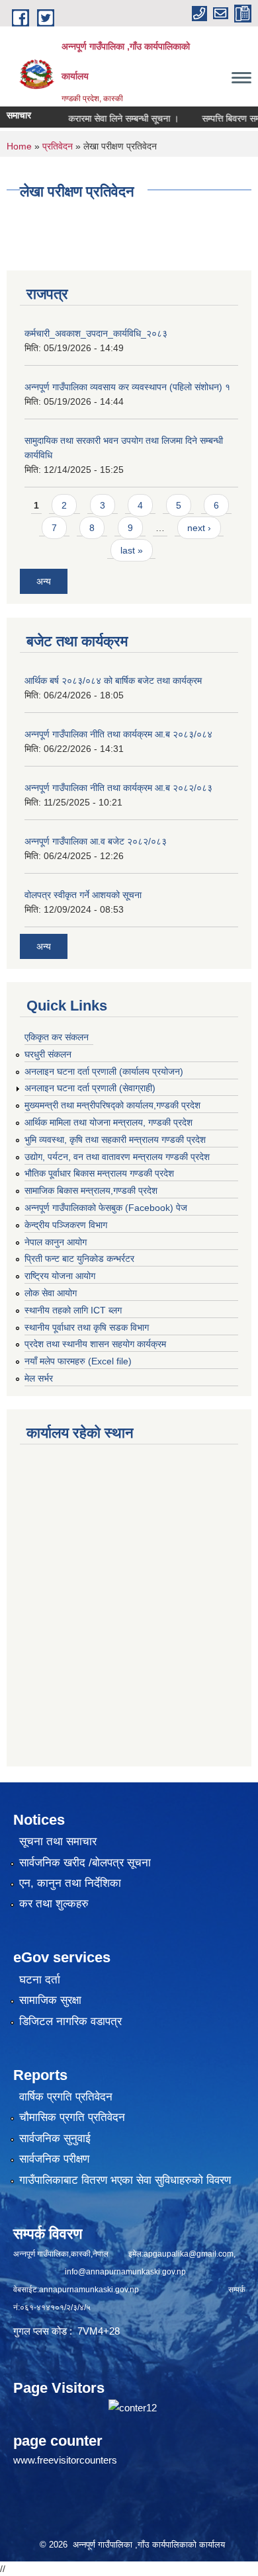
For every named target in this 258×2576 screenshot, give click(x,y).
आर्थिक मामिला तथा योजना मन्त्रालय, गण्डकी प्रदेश (108, 1122)
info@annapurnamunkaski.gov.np (125, 2272)
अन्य (44, 581)
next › (199, 528)
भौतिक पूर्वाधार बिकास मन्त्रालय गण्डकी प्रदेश (99, 1173)
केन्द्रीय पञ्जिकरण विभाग (66, 1225)
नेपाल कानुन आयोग (56, 1242)
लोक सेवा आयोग (51, 1293)
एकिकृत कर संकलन (57, 1037)
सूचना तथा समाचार (58, 1842)
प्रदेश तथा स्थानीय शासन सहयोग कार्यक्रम (95, 1344)
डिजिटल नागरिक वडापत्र (70, 2021)
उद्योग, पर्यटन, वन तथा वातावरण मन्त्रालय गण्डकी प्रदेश (117, 1157)
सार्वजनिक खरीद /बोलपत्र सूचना (85, 1863)
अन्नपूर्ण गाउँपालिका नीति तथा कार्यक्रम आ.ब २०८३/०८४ (118, 734)
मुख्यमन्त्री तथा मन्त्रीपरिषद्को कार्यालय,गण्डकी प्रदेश (112, 1105)
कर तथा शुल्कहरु (54, 1904)
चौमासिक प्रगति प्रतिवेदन (72, 2117)
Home (19, 146)
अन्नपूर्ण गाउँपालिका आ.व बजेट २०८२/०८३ (96, 841)
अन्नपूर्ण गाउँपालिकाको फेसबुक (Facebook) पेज (106, 1208)
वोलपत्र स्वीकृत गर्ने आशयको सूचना (83, 895)
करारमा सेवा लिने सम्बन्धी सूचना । (109, 118)
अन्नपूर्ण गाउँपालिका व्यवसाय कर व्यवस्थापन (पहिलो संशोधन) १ (127, 387)
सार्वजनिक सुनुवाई (55, 2139)
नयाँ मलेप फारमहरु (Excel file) (78, 1361)
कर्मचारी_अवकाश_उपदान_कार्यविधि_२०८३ (96, 333)
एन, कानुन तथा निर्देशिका (70, 1883)
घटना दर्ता (40, 1980)
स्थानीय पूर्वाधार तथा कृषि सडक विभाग (87, 1327)
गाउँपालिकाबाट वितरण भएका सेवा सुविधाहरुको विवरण (125, 2180)
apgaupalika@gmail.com (189, 2254)
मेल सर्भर (39, 1378)
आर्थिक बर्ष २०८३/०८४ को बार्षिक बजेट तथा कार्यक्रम (113, 681)
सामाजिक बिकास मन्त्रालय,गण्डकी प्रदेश (91, 1190)
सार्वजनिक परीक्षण (54, 2159)
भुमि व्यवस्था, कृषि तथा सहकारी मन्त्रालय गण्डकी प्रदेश (115, 1140)
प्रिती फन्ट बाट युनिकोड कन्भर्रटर (79, 1259)
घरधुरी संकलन (48, 1054)
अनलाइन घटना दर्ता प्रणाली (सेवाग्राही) (90, 1088)
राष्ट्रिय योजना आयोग (60, 1276)
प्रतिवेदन (58, 146)
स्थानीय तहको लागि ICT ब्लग (73, 1310)
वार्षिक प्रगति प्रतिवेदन (66, 2097)
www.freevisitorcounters (65, 2460)
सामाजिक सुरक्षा (50, 2000)
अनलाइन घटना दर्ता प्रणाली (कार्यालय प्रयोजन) (104, 1071)
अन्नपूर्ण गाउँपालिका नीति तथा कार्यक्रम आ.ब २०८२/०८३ (118, 788)
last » (132, 550)
